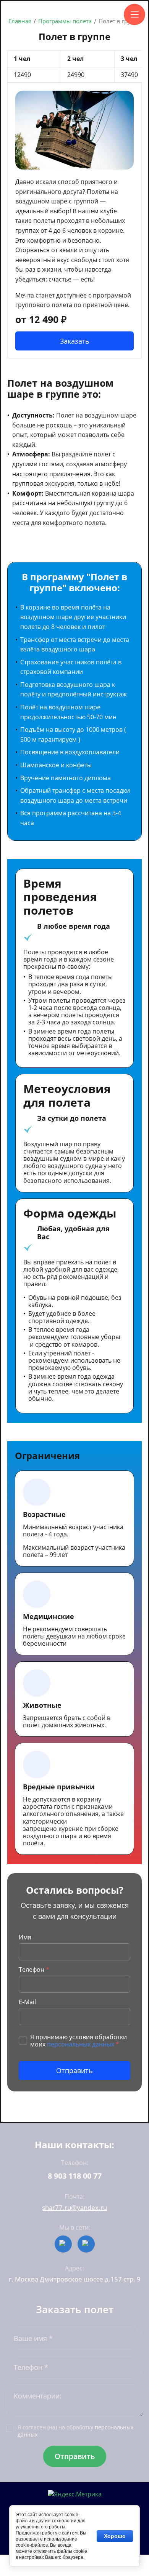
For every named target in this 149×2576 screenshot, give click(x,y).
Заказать (75, 341)
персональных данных (81, 2044)
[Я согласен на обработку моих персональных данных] (23, 2041)
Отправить (74, 2070)
